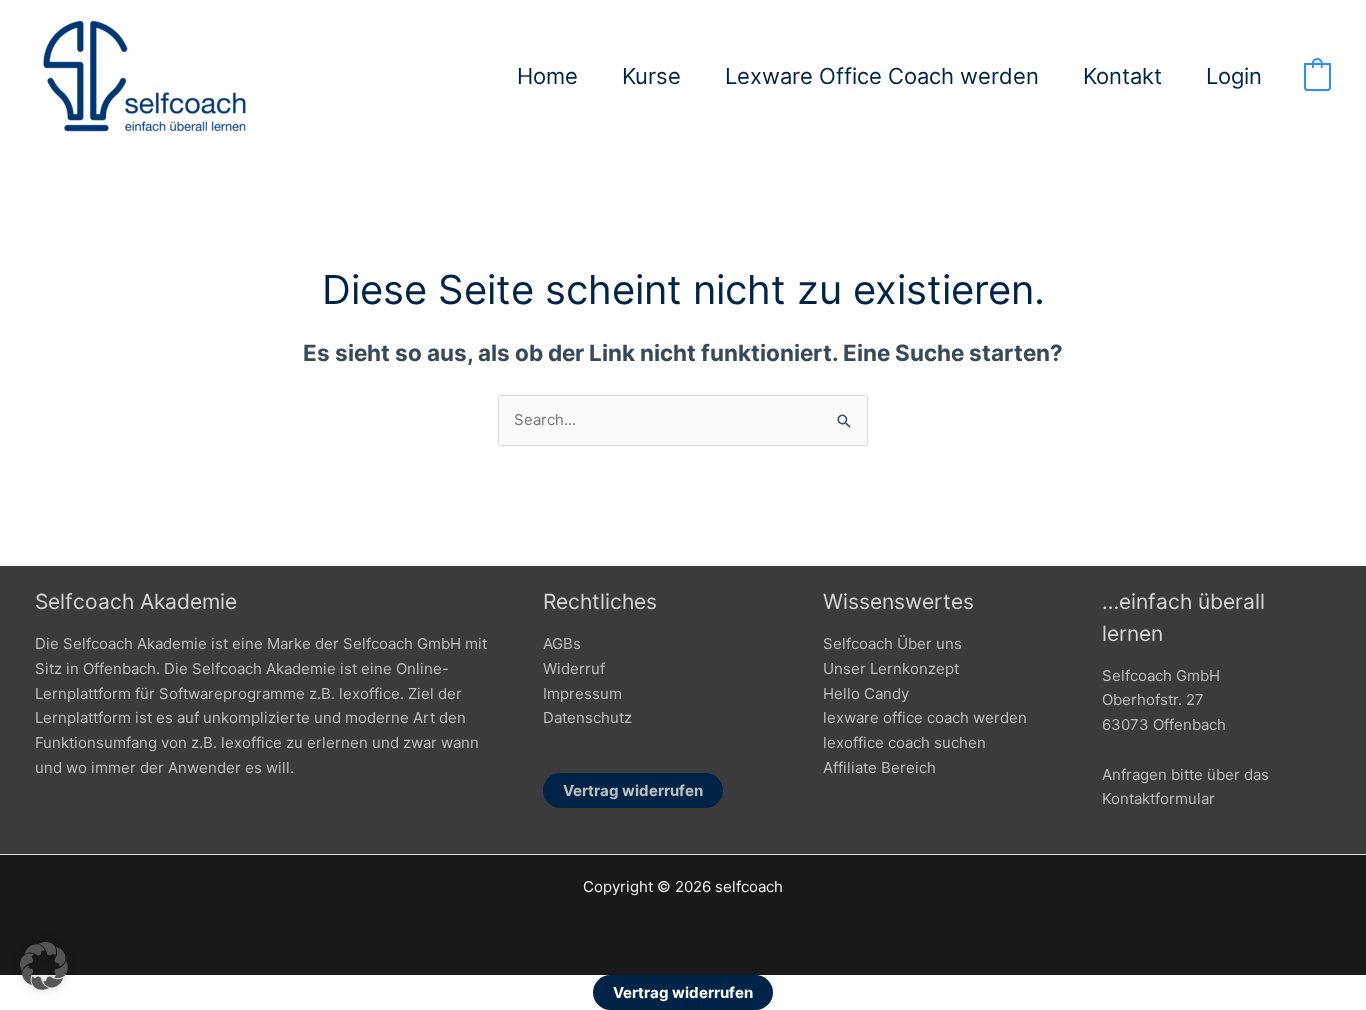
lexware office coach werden (925, 717)
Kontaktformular (1158, 798)
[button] (44, 966)
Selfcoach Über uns (892, 643)
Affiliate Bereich (879, 767)
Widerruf (574, 668)
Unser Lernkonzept (891, 668)
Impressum (582, 693)
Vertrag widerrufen (633, 790)
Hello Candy (866, 693)
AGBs (562, 643)
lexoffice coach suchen (904, 742)
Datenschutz (587, 717)
